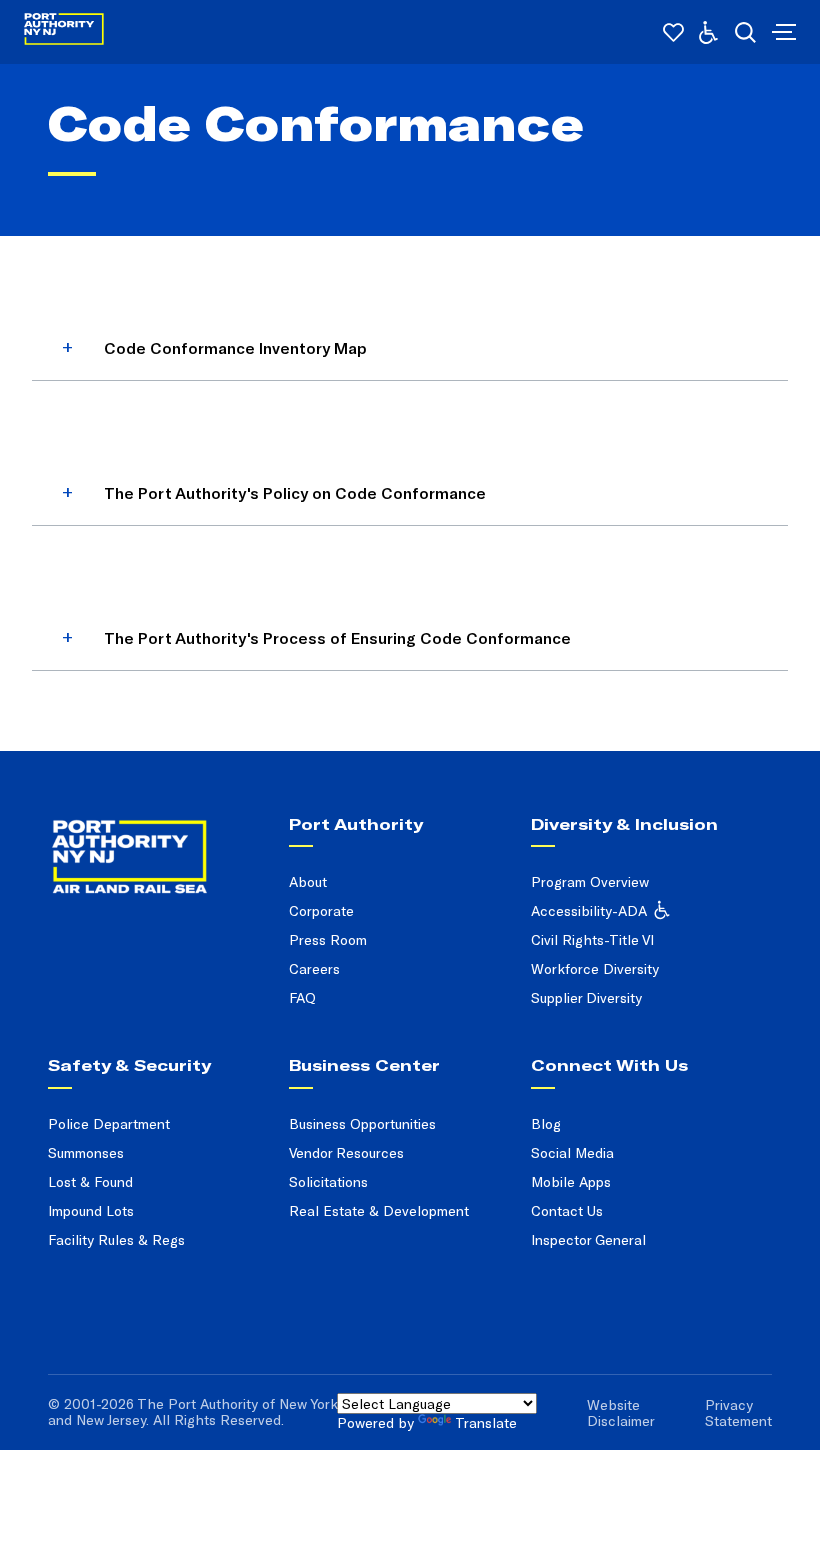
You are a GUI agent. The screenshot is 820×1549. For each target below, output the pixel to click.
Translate (486, 1422)
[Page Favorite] (673, 32)
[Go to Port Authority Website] (156, 836)
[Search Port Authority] (745, 32)
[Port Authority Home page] (782, 32)
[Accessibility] (708, 32)
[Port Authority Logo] (64, 32)
